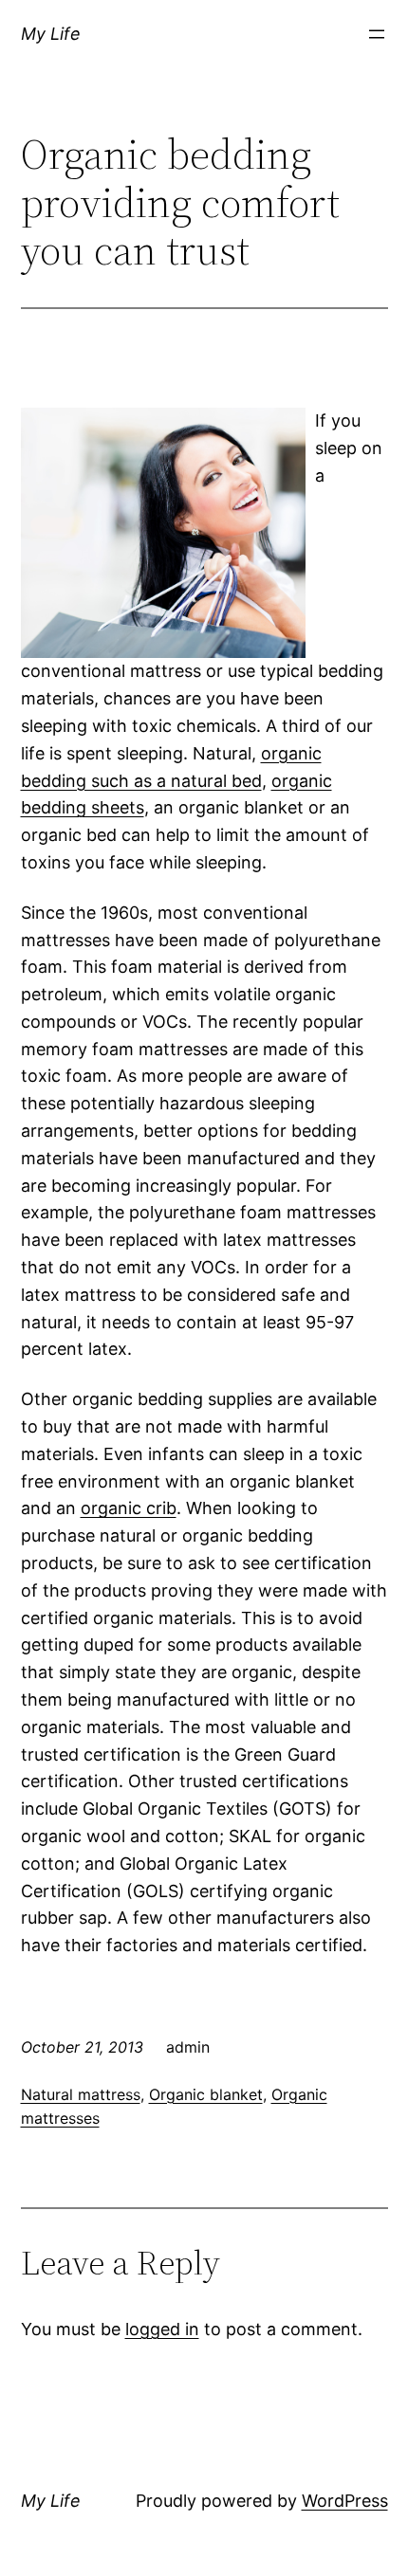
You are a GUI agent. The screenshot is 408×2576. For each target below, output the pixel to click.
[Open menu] (377, 34)
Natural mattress (81, 2094)
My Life (51, 34)
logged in (162, 2329)
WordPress (345, 2501)
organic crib (129, 1508)
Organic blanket (206, 2094)
